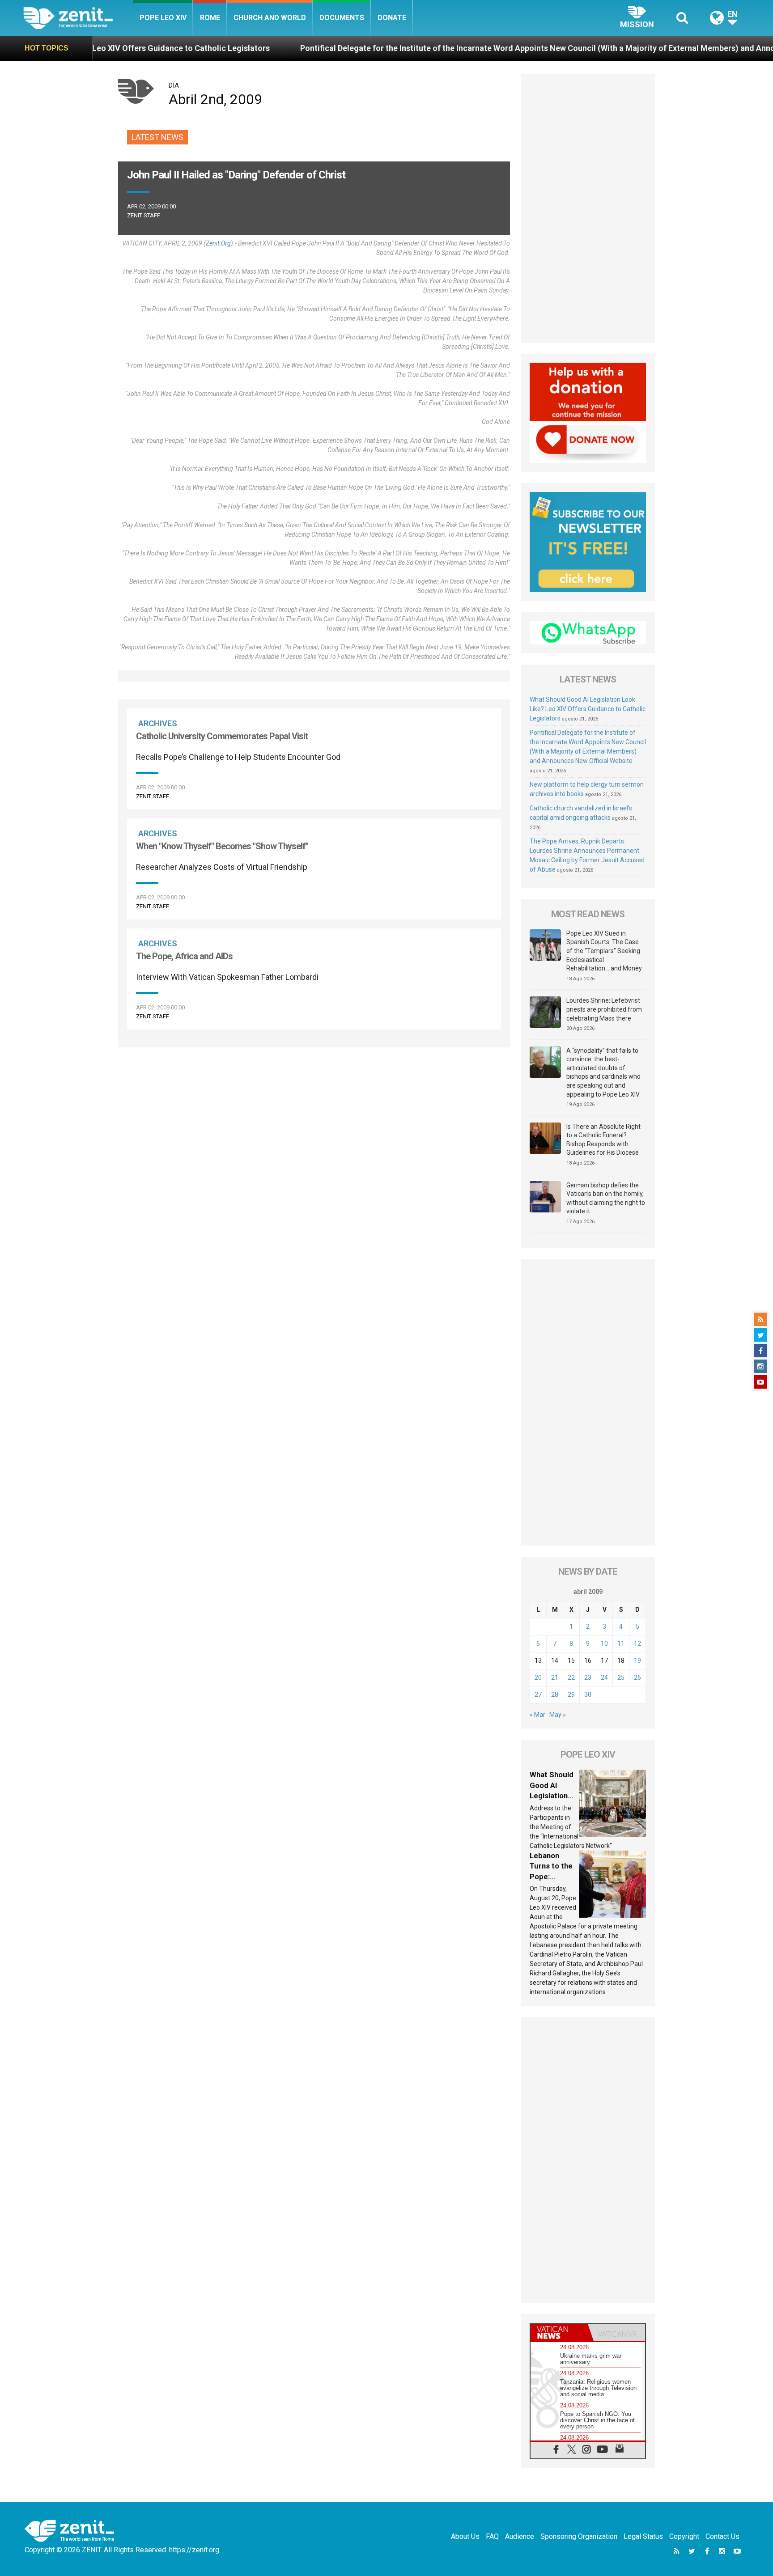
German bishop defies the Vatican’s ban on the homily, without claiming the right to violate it (606, 1198)
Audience (520, 2536)
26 (637, 1678)
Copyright (684, 2536)
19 (637, 1661)
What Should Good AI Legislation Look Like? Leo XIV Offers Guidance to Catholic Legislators (588, 709)
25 (621, 1678)
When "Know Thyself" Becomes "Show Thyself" (222, 846)
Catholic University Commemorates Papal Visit (222, 736)
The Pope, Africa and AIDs (184, 956)
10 (604, 1644)
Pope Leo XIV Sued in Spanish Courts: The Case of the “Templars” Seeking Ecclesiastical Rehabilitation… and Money (604, 951)
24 (604, 1678)
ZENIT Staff (144, 215)
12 (637, 1644)
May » (558, 1715)
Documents (342, 18)
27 (538, 1695)
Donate (392, 18)
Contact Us (722, 2536)
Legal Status (643, 2536)
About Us (465, 2536)
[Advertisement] (314, 1095)
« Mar (537, 1715)
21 (555, 1678)
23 (588, 1678)
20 (538, 1678)
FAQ (492, 2536)
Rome (210, 18)
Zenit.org (218, 243)
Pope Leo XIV (163, 18)
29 (571, 1695)
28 (555, 1695)
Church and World (270, 18)
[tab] (559, 2332)
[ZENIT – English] (78, 18)
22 (571, 1678)
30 (588, 1695)
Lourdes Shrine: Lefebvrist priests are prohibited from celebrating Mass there (604, 1009)
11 (621, 1644)
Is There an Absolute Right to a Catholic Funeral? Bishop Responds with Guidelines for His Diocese (603, 1140)
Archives (158, 723)
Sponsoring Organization (579, 2536)
